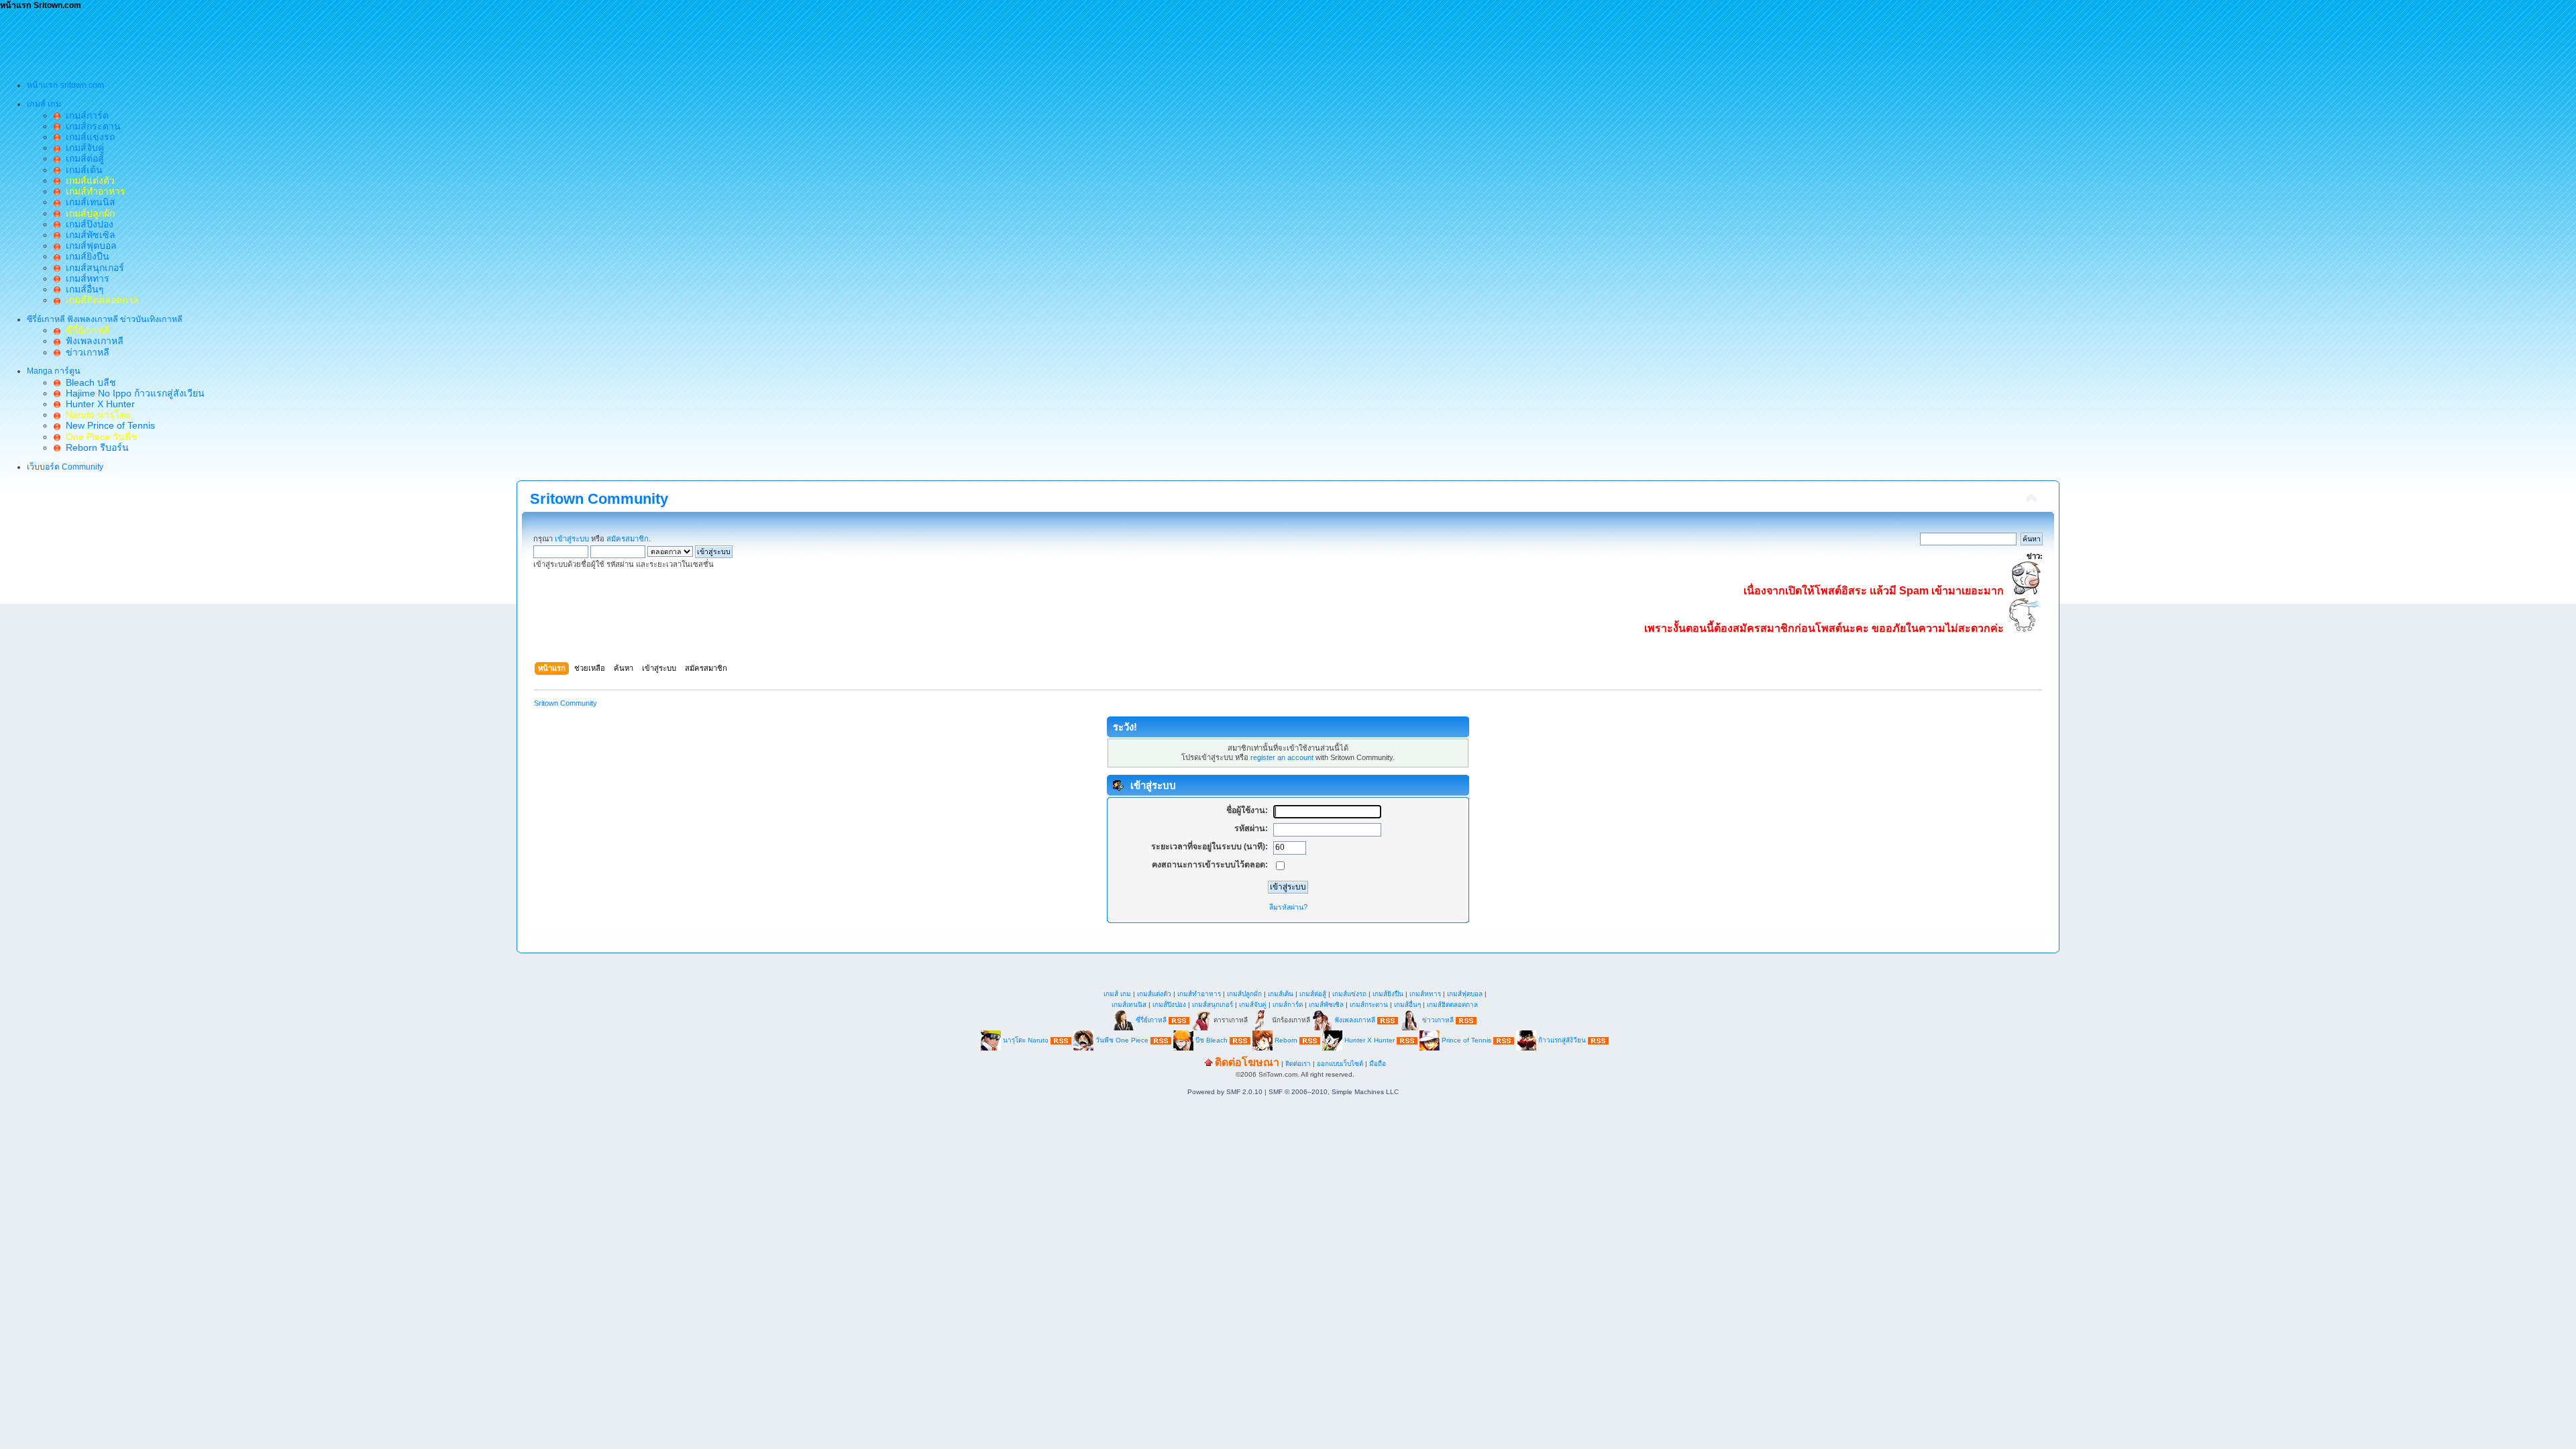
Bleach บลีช (88, 382)
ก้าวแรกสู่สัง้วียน (1562, 1040)
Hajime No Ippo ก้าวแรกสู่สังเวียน (132, 393)
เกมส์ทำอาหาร (1199, 994)
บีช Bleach (1212, 1040)
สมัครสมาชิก (628, 539)
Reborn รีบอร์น (95, 447)
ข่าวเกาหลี (85, 352)
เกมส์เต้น (82, 170)
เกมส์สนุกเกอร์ (92, 268)
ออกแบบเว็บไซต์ (1340, 1064)
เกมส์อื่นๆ (82, 289)
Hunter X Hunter (98, 404)
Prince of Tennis (1466, 1040)
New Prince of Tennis (108, 425)
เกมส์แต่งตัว (1154, 994)
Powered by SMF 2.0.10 (1225, 1092)
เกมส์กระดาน (91, 126)
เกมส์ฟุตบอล (89, 246)
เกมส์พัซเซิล (88, 235)
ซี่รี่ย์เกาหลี (1151, 1020)
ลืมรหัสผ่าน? (1288, 907)
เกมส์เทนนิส (88, 202)
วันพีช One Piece (1123, 1040)
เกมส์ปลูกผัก (1244, 994)
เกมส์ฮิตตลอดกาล (1452, 1005)
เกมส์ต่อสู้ (82, 158)
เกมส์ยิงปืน (85, 256)
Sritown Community (599, 499)
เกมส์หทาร (85, 278)
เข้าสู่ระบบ (572, 539)
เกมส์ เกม (1117, 994)
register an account (1282, 757)
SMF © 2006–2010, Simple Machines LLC (1334, 1092)
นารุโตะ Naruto (1026, 1040)
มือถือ (1378, 1064)
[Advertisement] (244, 41)
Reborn (1286, 1040)
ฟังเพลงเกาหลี (92, 341)
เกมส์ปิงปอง (87, 224)
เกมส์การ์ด (85, 115)
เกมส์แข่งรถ (88, 137)
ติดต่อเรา (1298, 1064)
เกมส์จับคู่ (82, 148)
